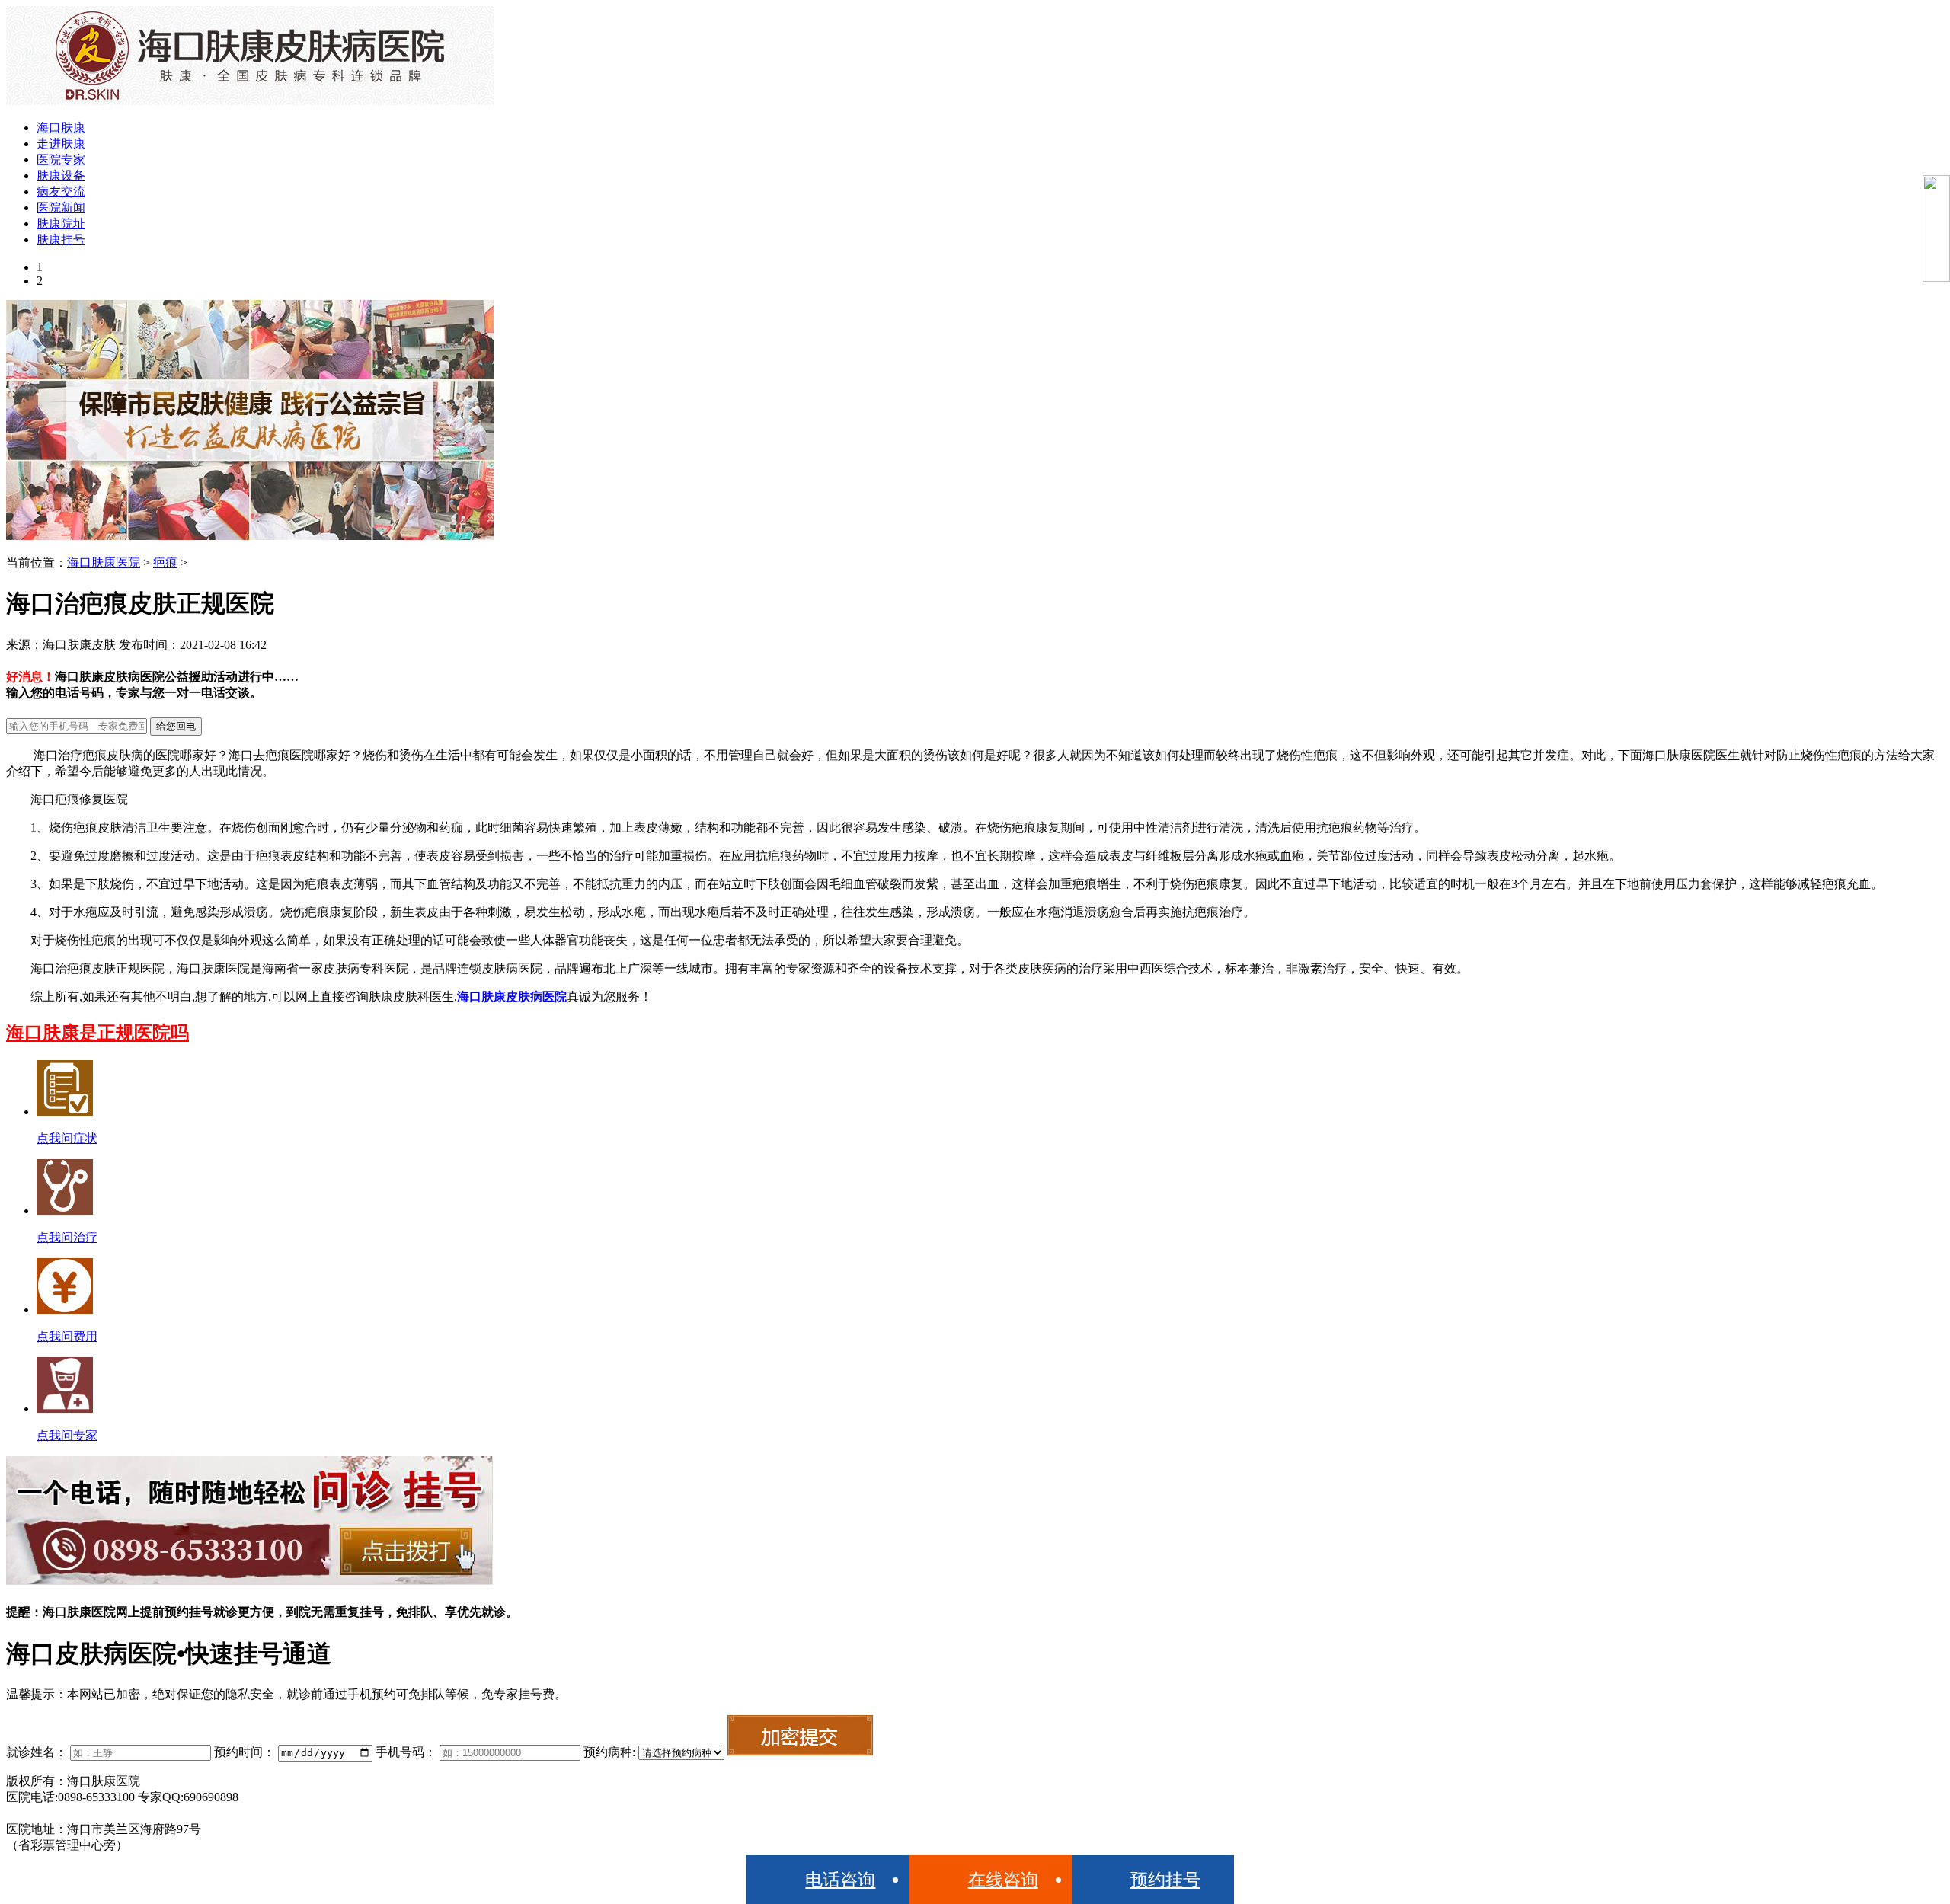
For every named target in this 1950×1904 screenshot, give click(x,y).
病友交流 (61, 192)
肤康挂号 (61, 240)
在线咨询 (1003, 1880)
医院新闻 (61, 208)
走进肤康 (61, 144)
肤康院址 (61, 224)
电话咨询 (840, 1880)
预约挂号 (1165, 1880)
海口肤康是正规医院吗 (97, 1033)
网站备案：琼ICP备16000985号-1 (94, 1813)
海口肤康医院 (104, 562)
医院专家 (61, 160)
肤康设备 (61, 176)
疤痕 (165, 562)
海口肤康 (61, 128)
